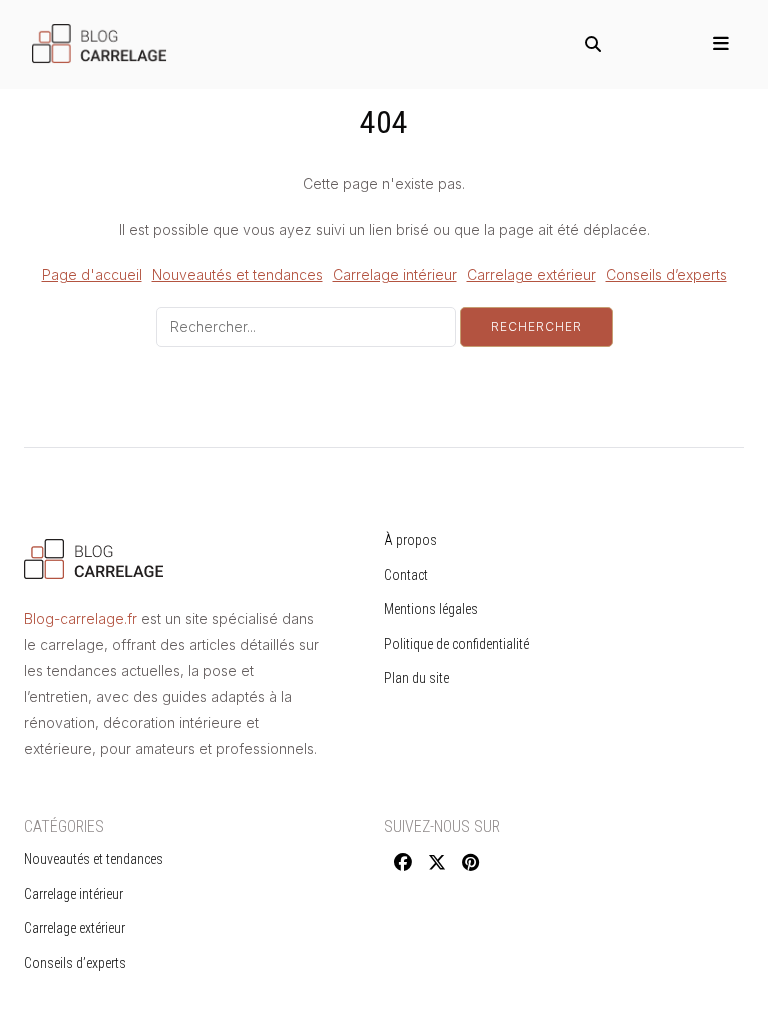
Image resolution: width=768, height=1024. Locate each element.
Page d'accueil (92, 274)
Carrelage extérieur (531, 274)
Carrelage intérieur (395, 274)
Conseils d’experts (666, 274)
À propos (410, 540)
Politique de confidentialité (456, 644)
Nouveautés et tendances (237, 274)
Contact (406, 575)
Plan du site (416, 678)
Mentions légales (431, 609)
